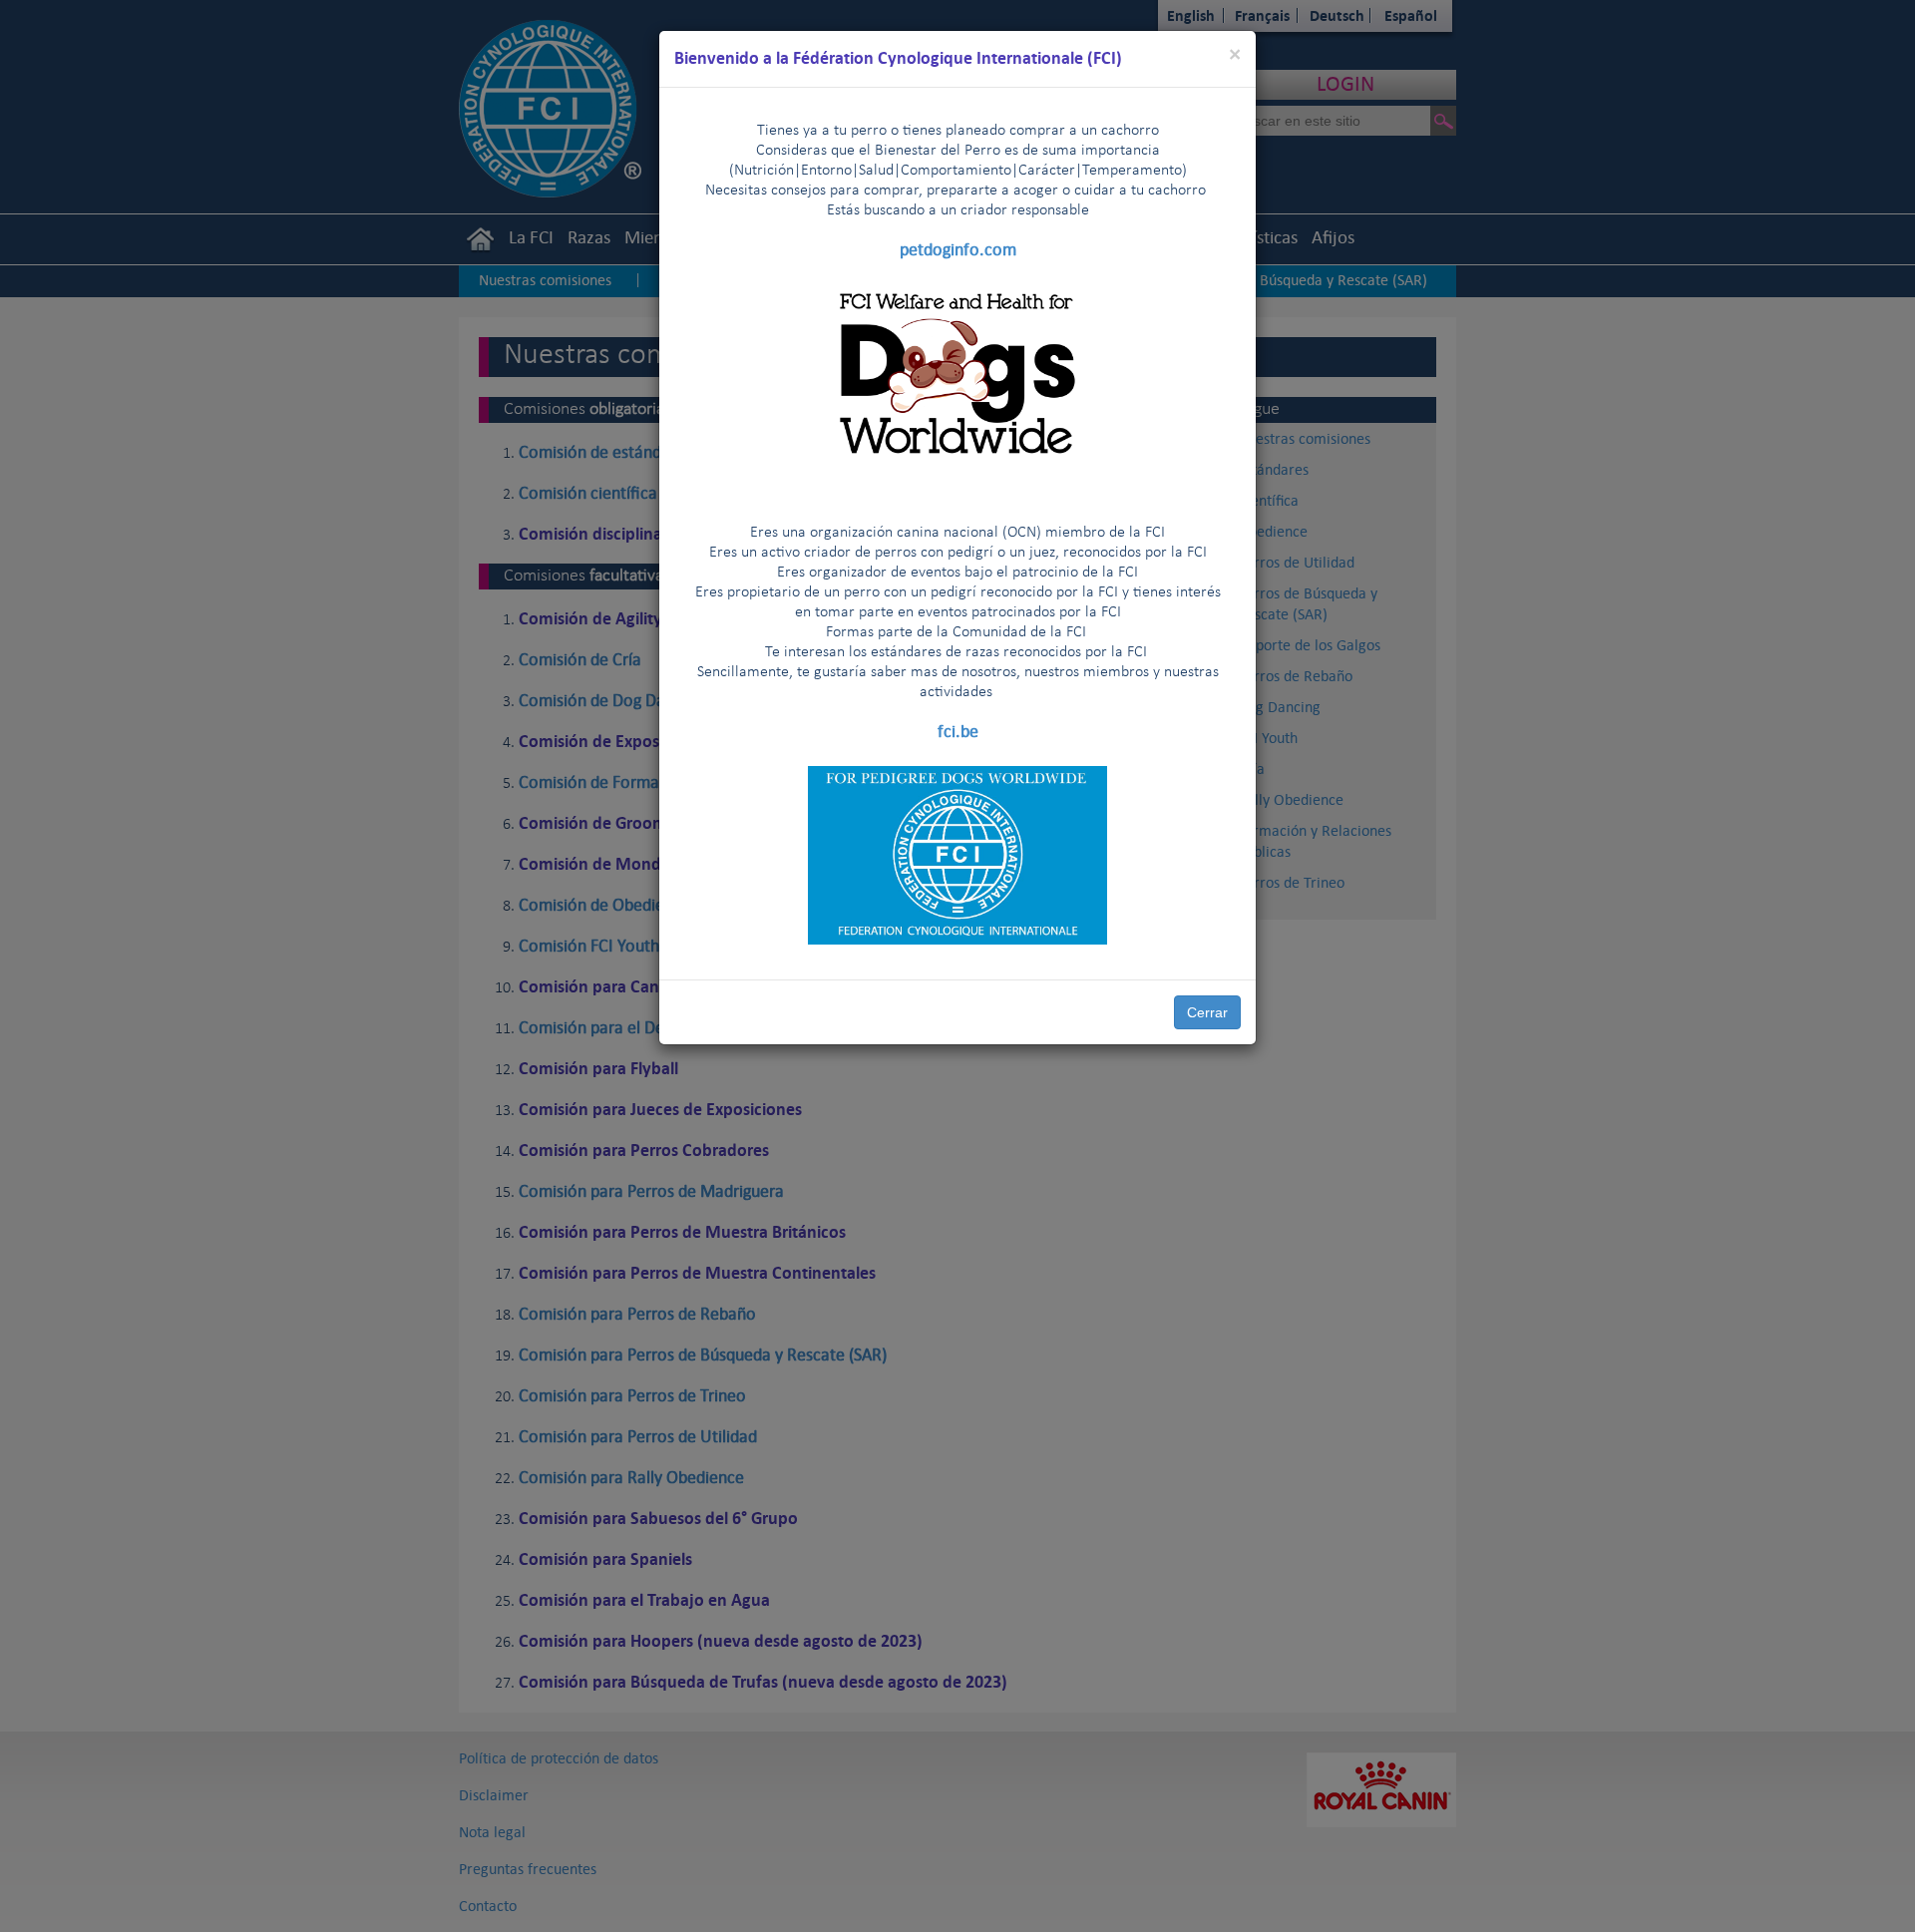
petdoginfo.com (958, 249)
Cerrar (1207, 1012)
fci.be (958, 731)
